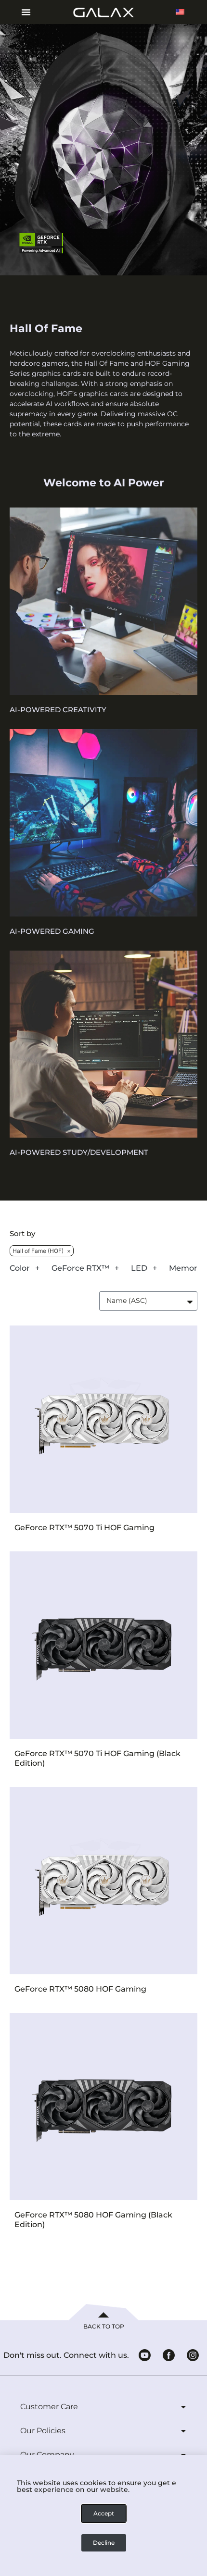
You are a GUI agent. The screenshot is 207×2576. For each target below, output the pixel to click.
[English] (180, 12)
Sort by (22, 1234)
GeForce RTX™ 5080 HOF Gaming (80, 1989)
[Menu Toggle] (22, 12)
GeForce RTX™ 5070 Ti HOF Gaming (84, 1528)
